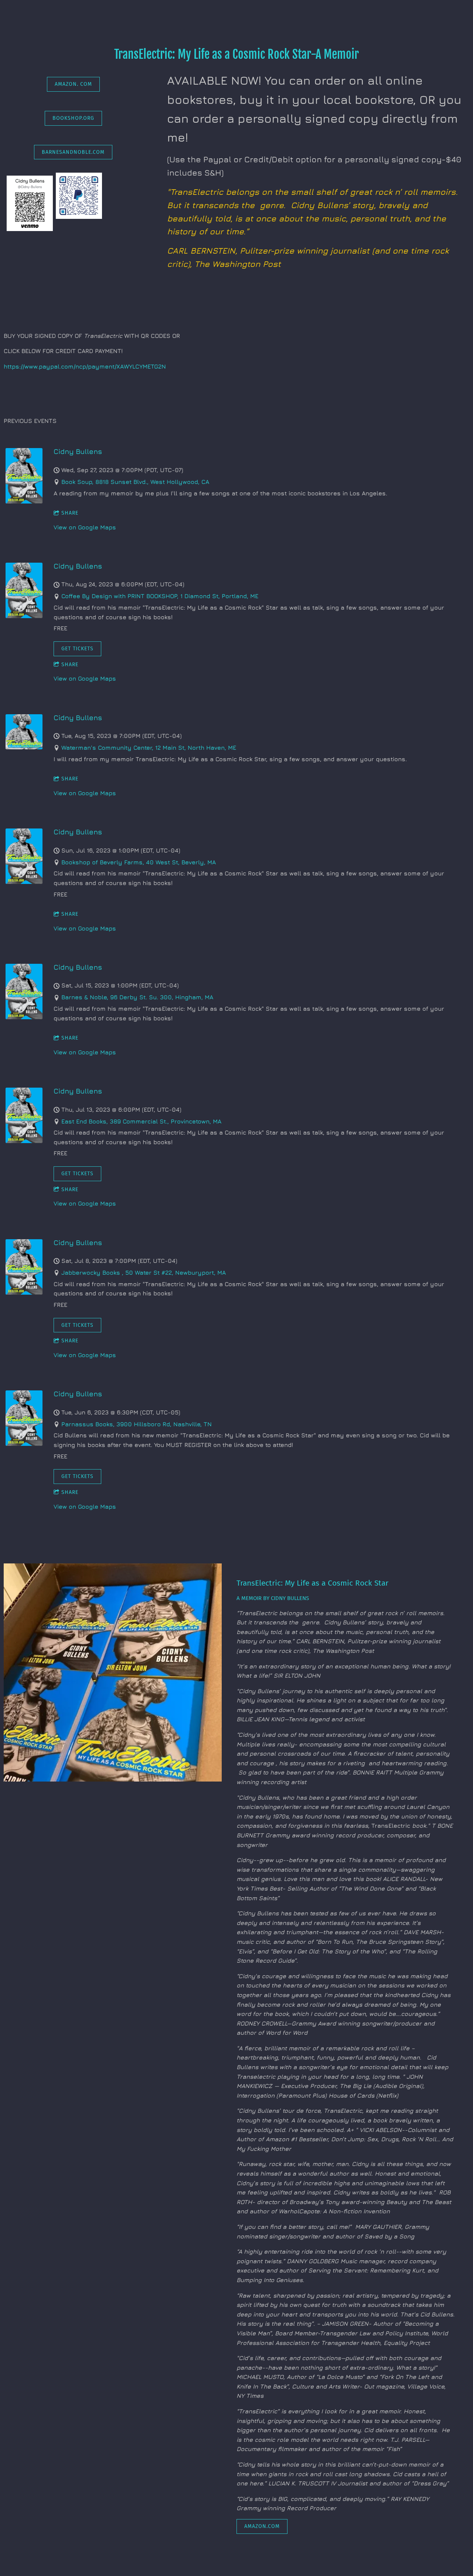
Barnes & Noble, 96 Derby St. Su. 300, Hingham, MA (137, 997)
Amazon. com (73, 84)
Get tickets (77, 649)
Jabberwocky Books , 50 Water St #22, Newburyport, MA (144, 1272)
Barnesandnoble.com (73, 152)
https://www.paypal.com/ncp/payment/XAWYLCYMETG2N (85, 366)
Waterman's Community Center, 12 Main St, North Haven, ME (149, 748)
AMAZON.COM (262, 2526)
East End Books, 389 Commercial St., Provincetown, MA (141, 1121)
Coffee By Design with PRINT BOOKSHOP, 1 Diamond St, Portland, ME (160, 596)
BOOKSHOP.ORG (73, 118)
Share (70, 513)
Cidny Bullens (78, 451)
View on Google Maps (85, 527)
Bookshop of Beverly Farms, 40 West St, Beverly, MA (139, 862)
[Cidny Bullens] (24, 501)
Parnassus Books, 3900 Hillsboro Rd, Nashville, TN (137, 1424)
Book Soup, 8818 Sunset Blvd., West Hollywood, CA (135, 482)
